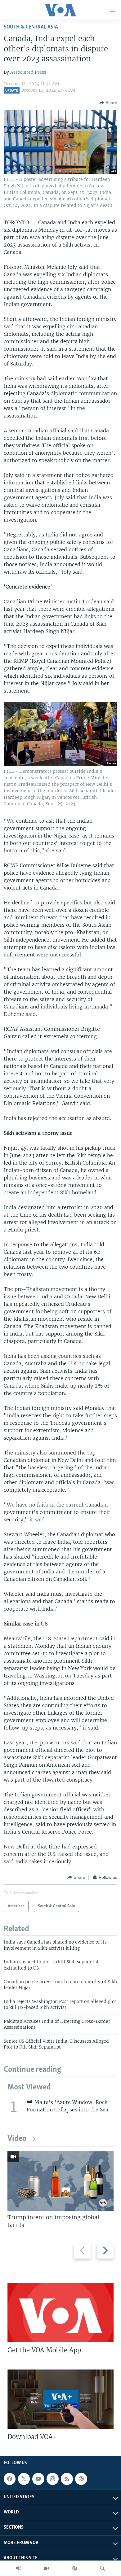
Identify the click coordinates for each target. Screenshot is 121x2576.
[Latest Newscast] (19, 2568)
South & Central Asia (31, 27)
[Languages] (74, 2568)
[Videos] (47, 2568)
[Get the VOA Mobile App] (60, 2312)
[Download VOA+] (60, 2399)
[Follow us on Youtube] (38, 2479)
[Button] (108, 103)
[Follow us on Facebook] (10, 2479)
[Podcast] (81, 2479)
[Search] (102, 2568)
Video (17, 2139)
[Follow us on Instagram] (52, 2479)
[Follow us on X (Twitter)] (24, 2479)
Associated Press (28, 72)
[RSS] (67, 2479)
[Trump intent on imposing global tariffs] (60, 2181)
